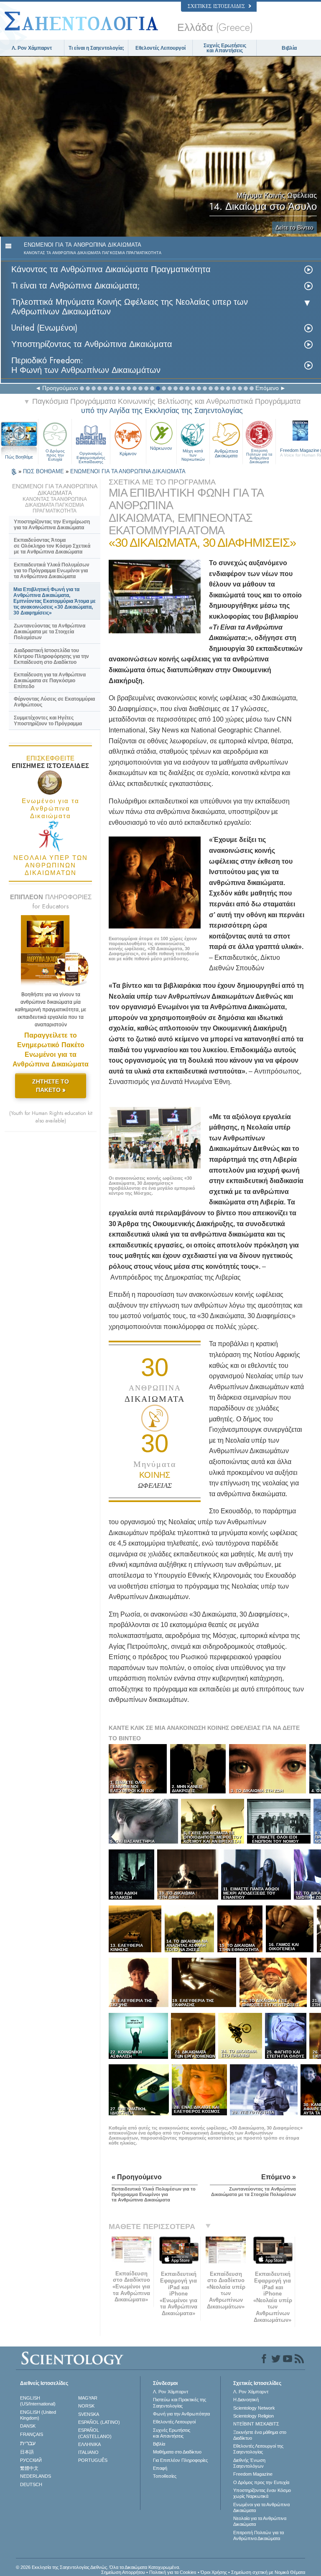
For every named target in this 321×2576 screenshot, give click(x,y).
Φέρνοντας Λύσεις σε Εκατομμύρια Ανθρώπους (54, 702)
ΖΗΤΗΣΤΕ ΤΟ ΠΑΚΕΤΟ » (51, 1086)
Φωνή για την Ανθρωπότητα (181, 2414)
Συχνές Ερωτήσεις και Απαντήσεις (225, 48)
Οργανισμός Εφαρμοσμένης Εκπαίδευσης (91, 456)
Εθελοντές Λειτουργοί (160, 48)
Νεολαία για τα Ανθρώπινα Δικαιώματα (260, 2521)
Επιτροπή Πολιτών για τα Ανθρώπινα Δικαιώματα (259, 455)
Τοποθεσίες (165, 2476)
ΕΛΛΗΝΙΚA (89, 2444)
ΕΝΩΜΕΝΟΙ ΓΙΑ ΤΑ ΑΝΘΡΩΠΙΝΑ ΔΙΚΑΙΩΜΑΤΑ (128, 471)
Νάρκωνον (161, 448)
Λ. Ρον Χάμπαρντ (32, 48)
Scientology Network (254, 2408)
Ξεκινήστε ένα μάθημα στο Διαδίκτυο (260, 2435)
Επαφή (160, 2468)
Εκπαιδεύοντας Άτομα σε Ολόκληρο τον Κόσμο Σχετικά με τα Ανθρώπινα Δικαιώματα (52, 546)
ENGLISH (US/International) (38, 2401)
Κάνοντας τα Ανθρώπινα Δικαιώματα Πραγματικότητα (111, 269)
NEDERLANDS (36, 2476)
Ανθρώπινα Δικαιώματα (226, 453)
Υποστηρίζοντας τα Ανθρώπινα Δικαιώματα (92, 344)
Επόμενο (267, 388)
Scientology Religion (253, 2416)
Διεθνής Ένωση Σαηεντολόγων (249, 2463)
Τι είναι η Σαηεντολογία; (96, 48)
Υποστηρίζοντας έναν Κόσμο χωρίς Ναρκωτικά (262, 2493)
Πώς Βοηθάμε (19, 457)
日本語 (27, 2452)
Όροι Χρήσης (214, 2572)
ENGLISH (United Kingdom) (38, 2415)
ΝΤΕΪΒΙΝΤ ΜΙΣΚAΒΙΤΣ (256, 2424)
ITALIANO (88, 2452)
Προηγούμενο (60, 388)
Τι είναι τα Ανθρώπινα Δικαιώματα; (76, 286)
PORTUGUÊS (93, 2460)
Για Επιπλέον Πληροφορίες (180, 2460)
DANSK (28, 2426)
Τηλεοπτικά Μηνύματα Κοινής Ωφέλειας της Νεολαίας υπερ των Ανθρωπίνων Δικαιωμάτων (130, 307)
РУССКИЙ (31, 2460)
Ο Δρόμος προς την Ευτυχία (55, 455)
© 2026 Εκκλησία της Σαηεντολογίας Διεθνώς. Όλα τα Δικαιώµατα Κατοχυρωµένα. (98, 2567)
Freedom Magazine (253, 2474)
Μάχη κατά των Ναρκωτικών (193, 455)
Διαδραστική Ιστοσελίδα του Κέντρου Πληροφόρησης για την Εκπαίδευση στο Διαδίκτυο (51, 656)
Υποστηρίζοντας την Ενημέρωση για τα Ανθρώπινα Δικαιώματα (52, 525)
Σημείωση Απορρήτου (123, 2572)
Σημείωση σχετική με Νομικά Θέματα (268, 2572)
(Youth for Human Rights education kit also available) (51, 1117)
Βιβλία (289, 48)
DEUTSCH (31, 2484)
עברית (28, 2443)
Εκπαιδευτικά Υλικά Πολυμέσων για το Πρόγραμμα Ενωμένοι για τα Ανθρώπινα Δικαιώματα (52, 571)
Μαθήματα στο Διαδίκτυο (177, 2452)
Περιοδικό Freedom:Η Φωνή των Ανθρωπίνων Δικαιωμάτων (86, 365)
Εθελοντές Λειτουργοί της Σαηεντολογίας (258, 2449)
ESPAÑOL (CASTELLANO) (95, 2433)
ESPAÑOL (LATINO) (99, 2422)
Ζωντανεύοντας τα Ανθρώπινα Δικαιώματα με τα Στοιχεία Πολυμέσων (50, 632)
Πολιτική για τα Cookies (173, 2572)
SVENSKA (89, 2414)
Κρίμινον (128, 454)
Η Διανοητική (246, 2400)
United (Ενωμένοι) (44, 328)
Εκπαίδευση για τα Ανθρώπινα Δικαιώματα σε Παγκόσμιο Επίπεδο (50, 681)
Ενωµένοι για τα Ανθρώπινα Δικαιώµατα (261, 2507)
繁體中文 (29, 2468)
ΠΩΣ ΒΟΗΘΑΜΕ (44, 471)
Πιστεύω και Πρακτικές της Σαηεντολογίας (180, 2403)
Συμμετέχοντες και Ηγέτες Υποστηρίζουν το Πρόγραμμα (48, 721)
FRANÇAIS (32, 2434)
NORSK (86, 2406)
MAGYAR (88, 2398)
